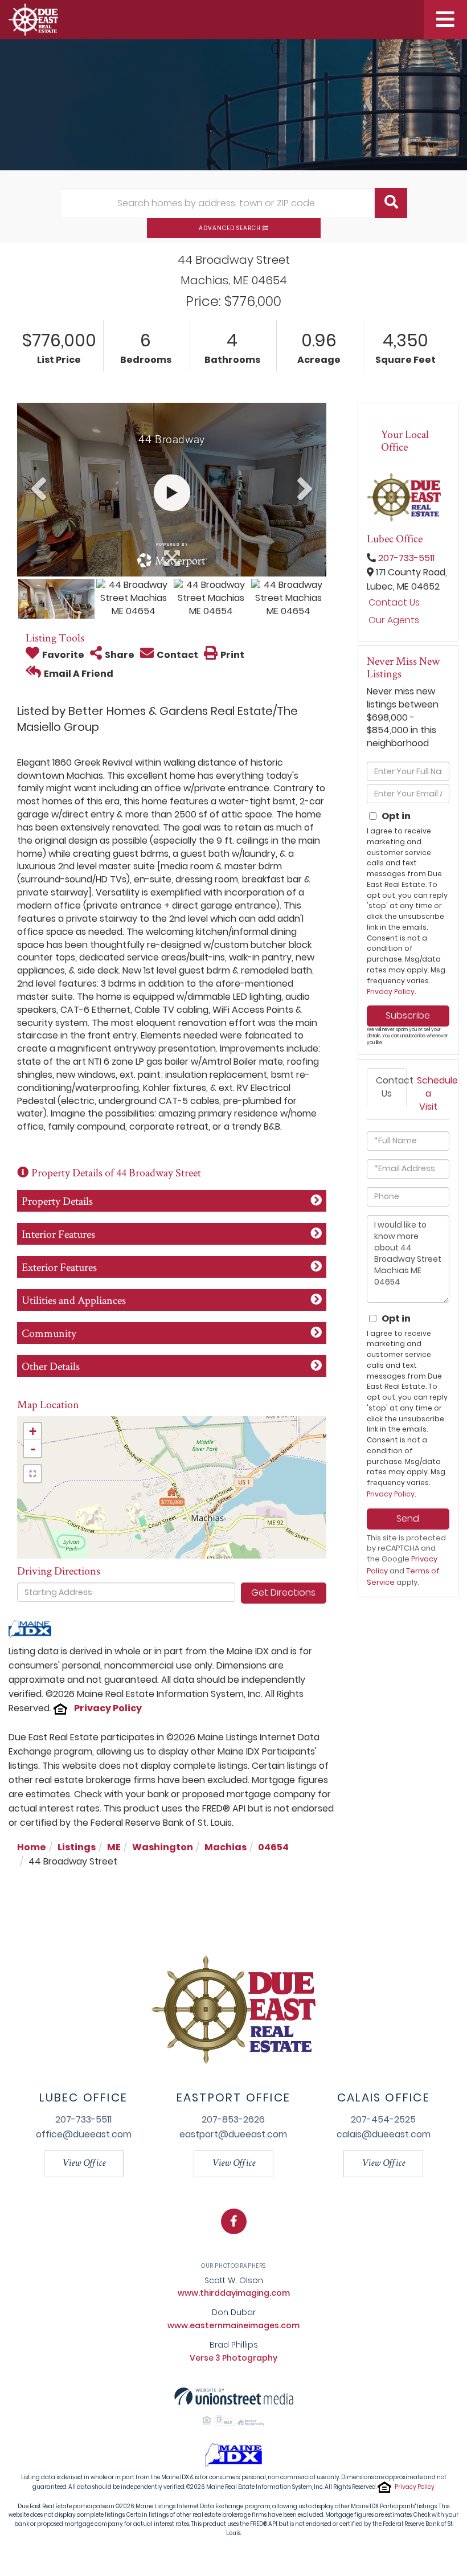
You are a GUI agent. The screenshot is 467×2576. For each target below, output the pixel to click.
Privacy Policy (108, 1708)
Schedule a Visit (433, 1093)
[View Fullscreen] (32, 1474)
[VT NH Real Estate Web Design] (234, 2396)
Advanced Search (230, 228)
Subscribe (408, 1015)
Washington (163, 1847)
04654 (273, 1847)
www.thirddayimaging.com (234, 2293)
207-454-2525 (383, 2119)
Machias (226, 1847)
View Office (84, 2164)
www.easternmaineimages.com (233, 2325)
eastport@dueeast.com (233, 2134)
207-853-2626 (233, 2119)
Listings (77, 1847)
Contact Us (394, 603)
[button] (391, 203)
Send (408, 1518)
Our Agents (394, 620)
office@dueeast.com (84, 2134)
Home (32, 1847)
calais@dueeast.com (384, 2134)
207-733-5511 (406, 558)
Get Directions (283, 1592)
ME (114, 1847)
